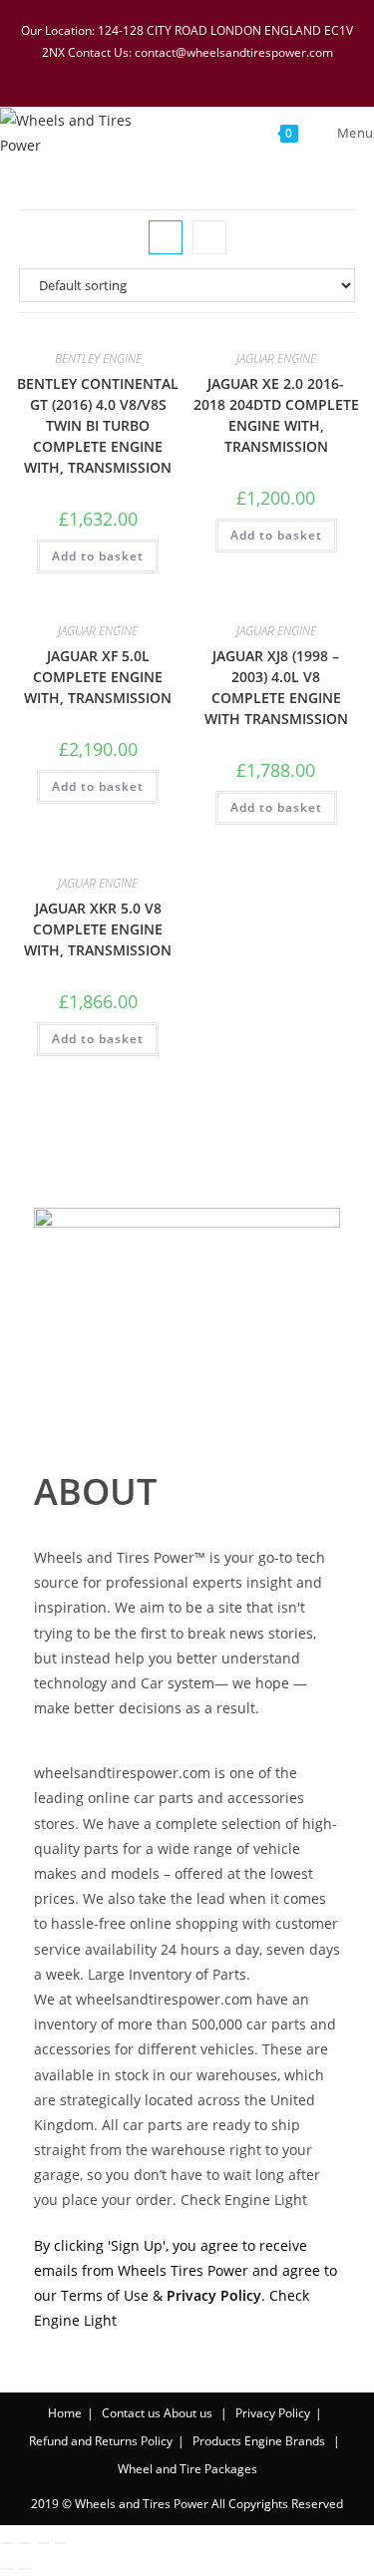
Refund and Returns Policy (101, 2441)
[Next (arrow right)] (25, 2569)
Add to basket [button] (98, 556)
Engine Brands (285, 2441)
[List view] (209, 237)
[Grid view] (166, 237)
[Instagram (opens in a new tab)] (203, 72)
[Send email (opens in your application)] (252, 72)
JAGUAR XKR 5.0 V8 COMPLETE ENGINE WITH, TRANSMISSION (98, 929)
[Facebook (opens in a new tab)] (152, 72)
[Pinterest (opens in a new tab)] (178, 72)
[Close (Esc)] (61, 2543)
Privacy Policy (273, 2413)
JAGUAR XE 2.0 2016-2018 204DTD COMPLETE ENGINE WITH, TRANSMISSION (276, 415)
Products (217, 2441)
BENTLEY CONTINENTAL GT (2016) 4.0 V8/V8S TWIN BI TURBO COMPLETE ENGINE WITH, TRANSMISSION (98, 425)
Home (65, 2413)
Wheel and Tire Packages (187, 2469)
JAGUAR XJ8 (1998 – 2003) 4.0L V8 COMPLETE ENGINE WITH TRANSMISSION (276, 687)
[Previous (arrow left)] (7, 2569)
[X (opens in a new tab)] (126, 72)
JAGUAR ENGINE (276, 359)
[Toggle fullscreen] (25, 2543)
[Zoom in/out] (7, 2543)
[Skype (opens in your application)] (229, 72)
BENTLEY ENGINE (98, 359)
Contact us (131, 2413)
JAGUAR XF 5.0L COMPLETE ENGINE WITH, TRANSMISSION (98, 677)
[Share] (43, 2543)
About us (188, 2413)
